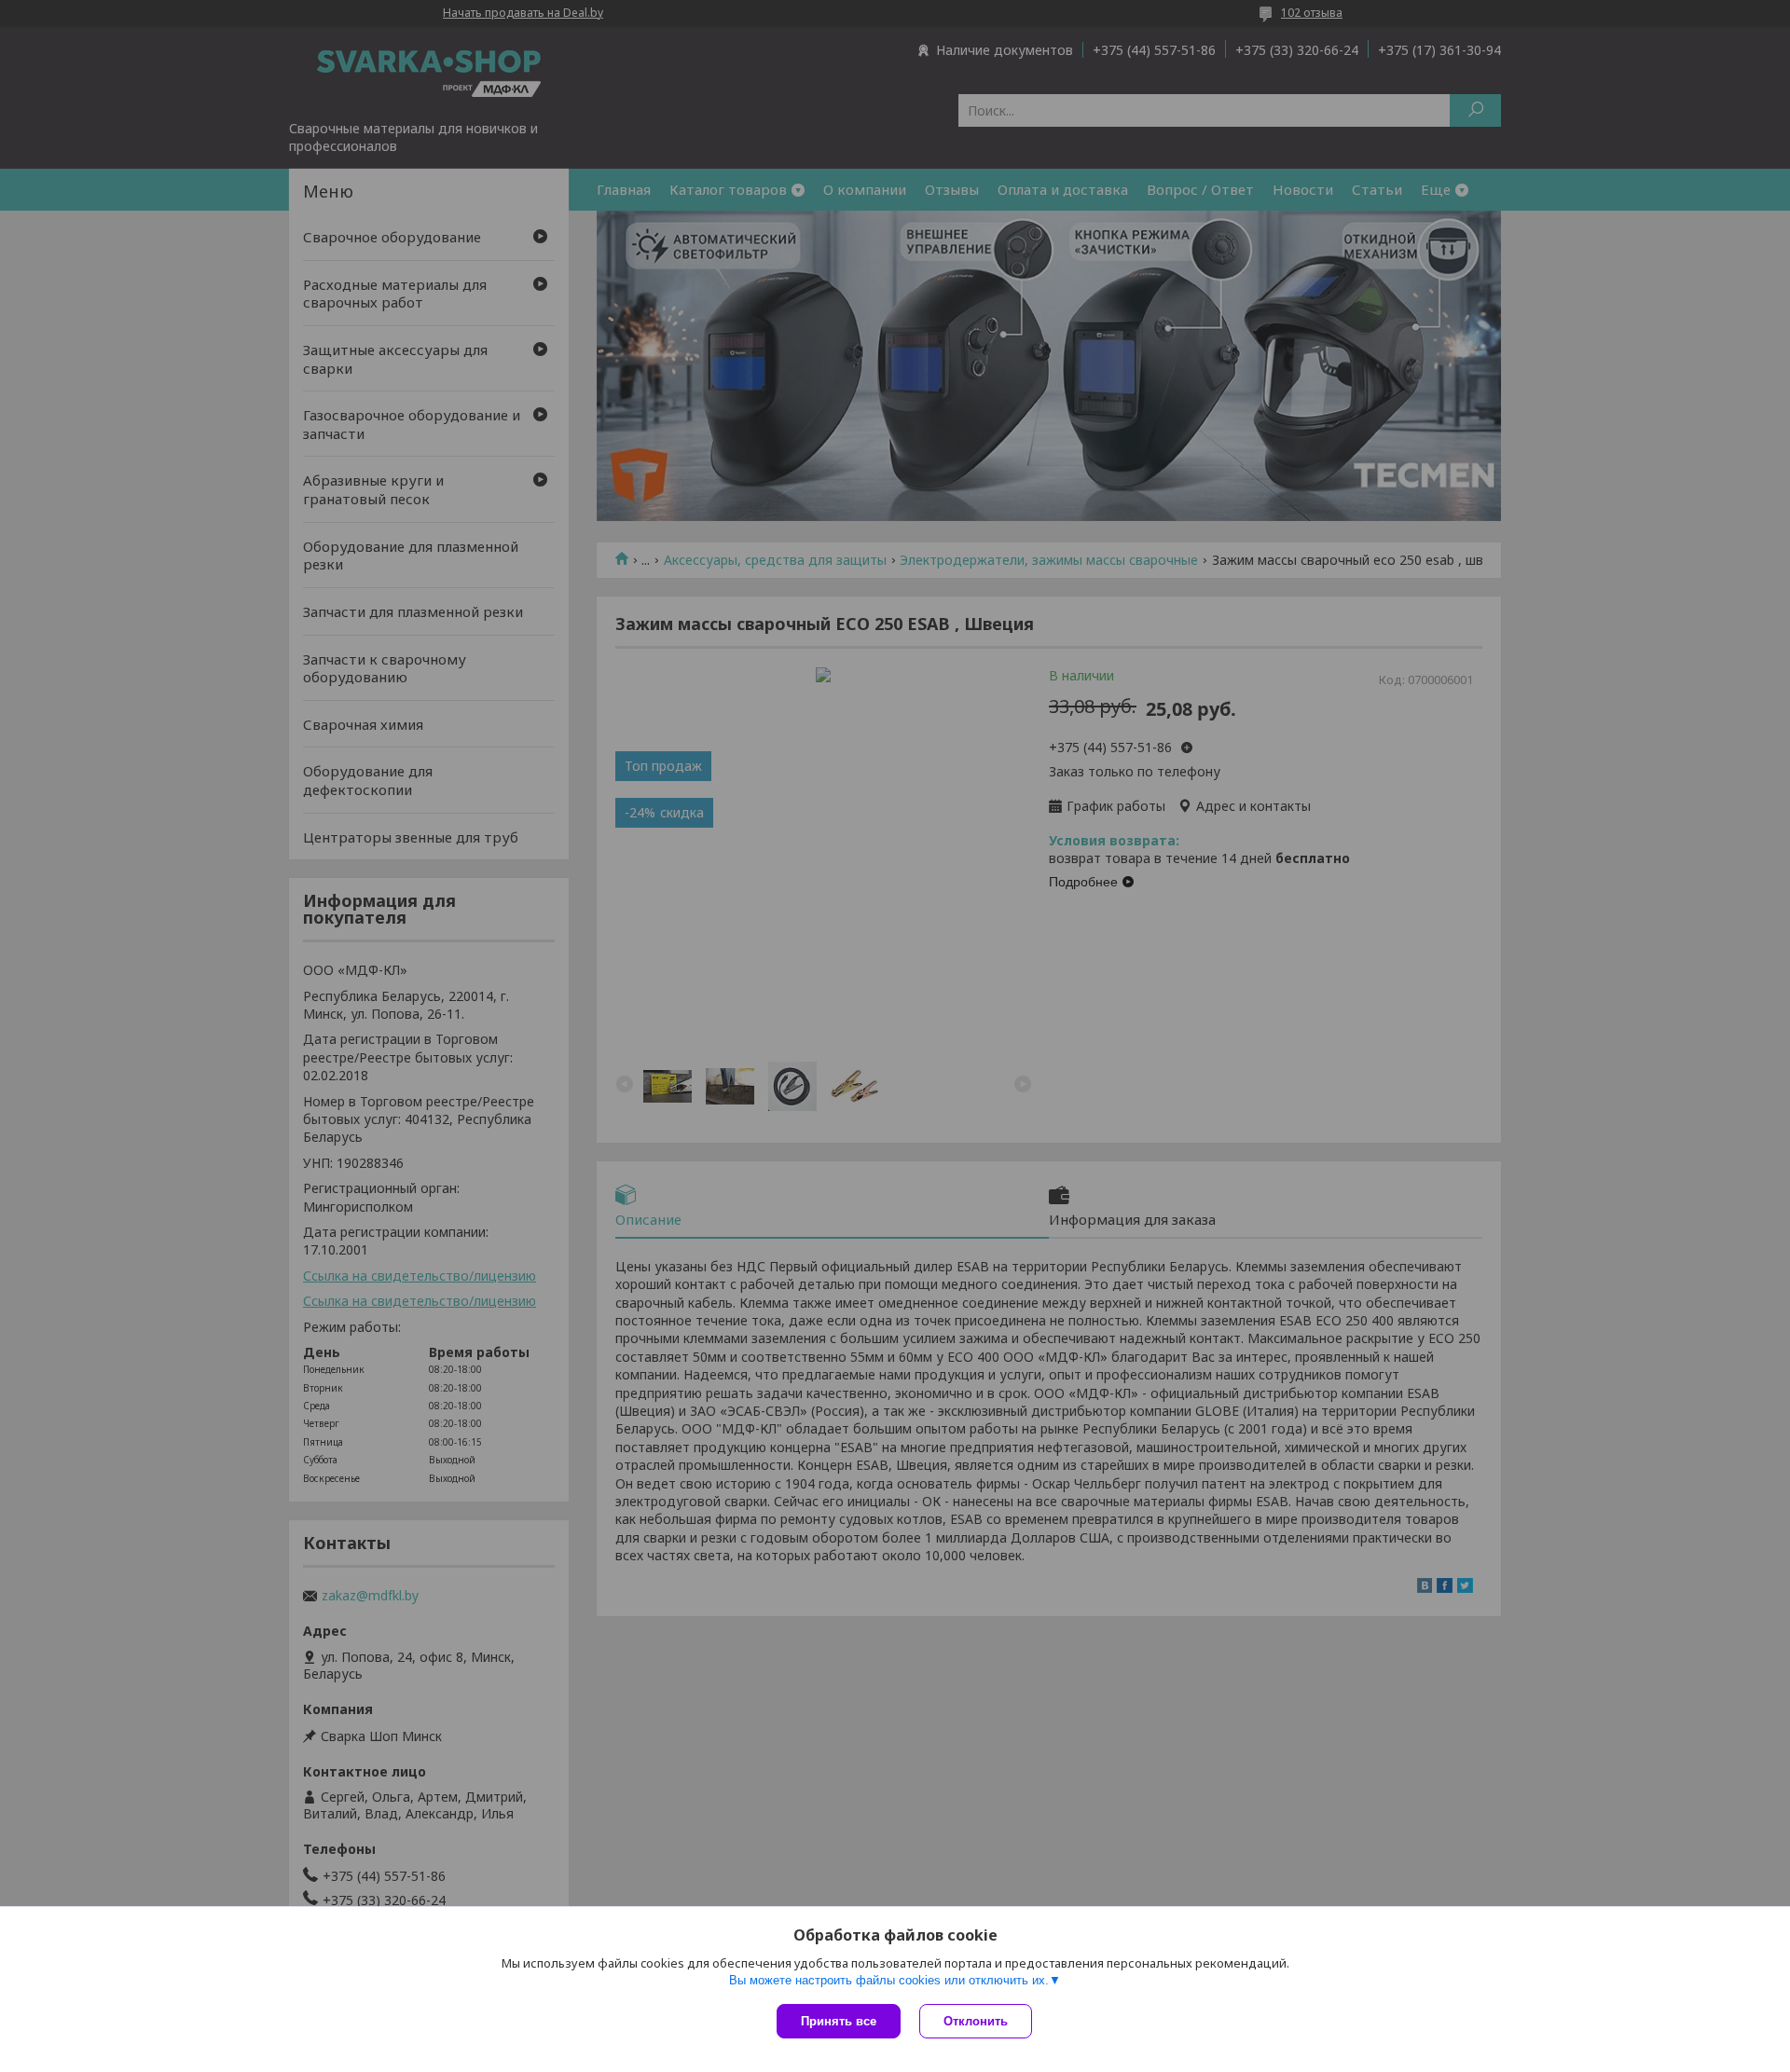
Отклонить (976, 2021)
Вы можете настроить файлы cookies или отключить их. (889, 1980)
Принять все (839, 2021)
